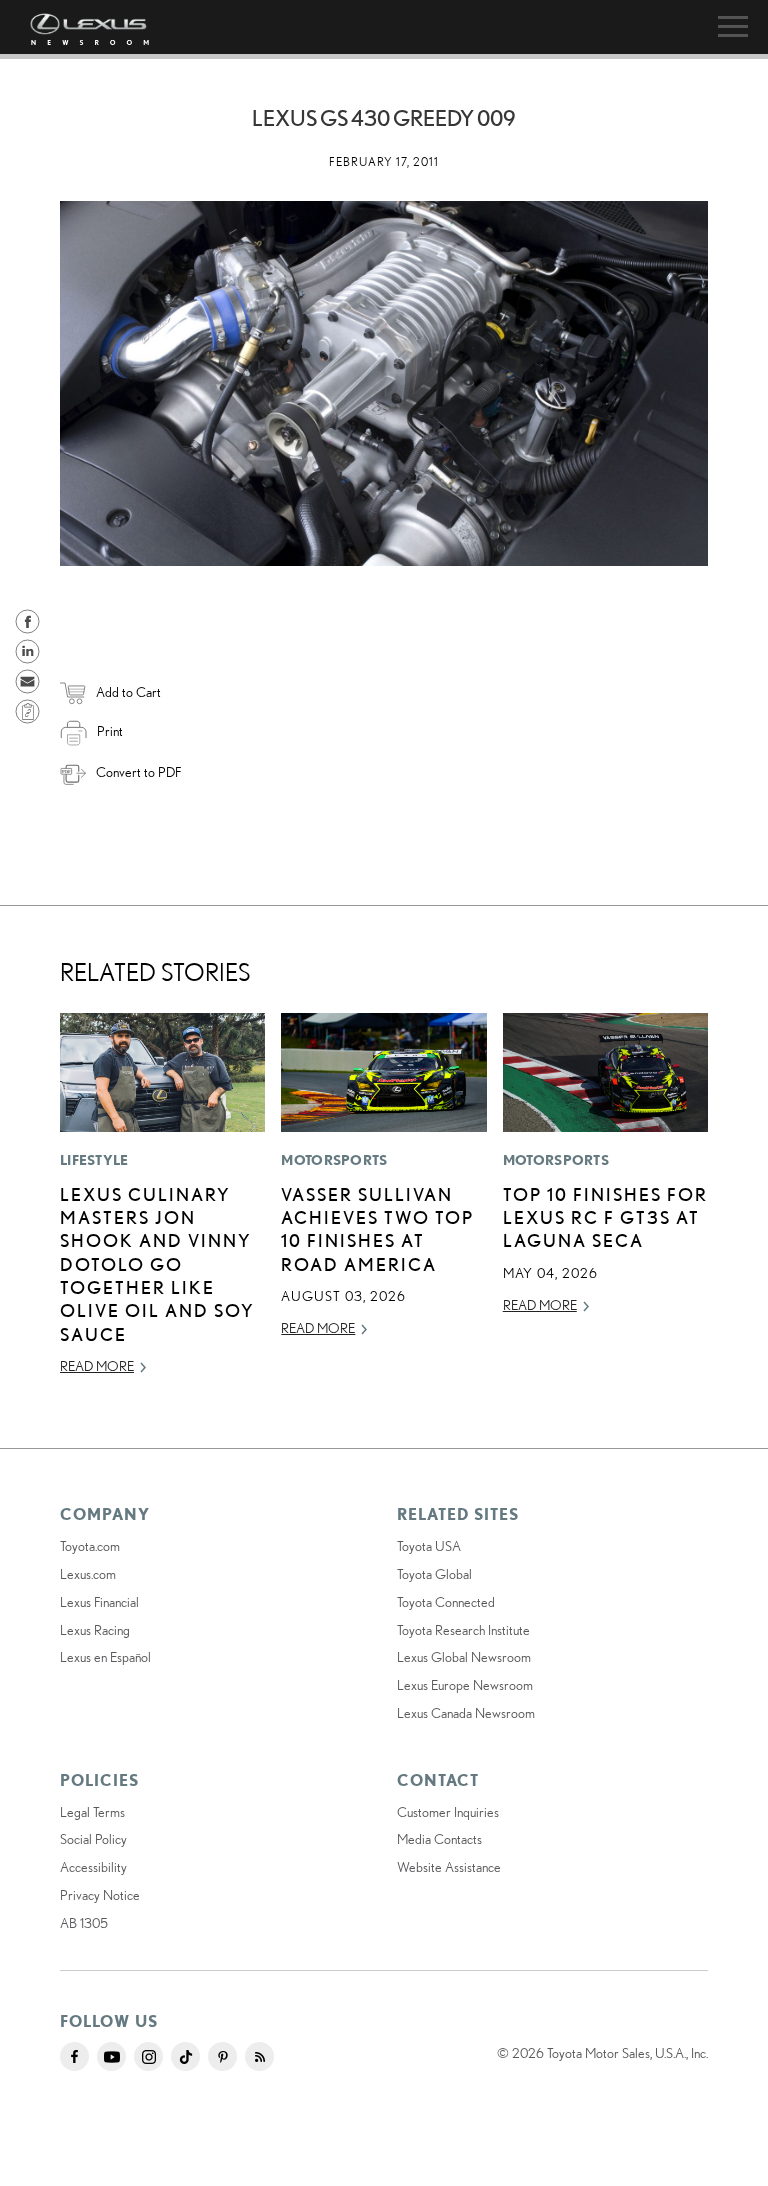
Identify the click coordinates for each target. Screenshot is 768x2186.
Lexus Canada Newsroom (466, 1713)
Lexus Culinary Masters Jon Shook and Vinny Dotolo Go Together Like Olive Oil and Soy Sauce (157, 1264)
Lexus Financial (99, 1602)
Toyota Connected (446, 1602)
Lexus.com (88, 1574)
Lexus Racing (95, 1630)
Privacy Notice (100, 1895)
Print (110, 731)
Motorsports (334, 1160)
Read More (97, 1366)
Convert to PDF (138, 772)
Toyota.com (90, 1546)
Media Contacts (439, 1839)
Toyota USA (429, 1546)
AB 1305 (84, 1923)
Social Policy (93, 1839)
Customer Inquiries (448, 1812)
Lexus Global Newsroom (464, 1657)
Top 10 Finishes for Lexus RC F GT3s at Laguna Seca (605, 1217)
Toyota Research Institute (463, 1630)
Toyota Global (434, 1574)
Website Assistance (449, 1867)
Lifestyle (94, 1160)
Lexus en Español (105, 1657)
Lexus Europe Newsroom (465, 1685)
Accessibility (93, 1867)
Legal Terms (92, 1812)
